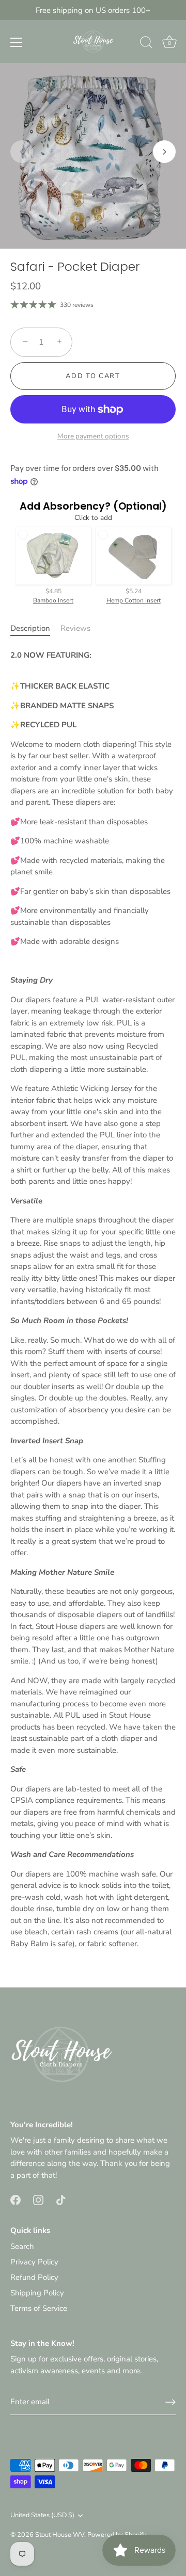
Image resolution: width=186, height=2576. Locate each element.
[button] (22, 152)
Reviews (75, 628)
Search (22, 2246)
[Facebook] (16, 2199)
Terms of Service (39, 2308)
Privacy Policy (34, 2262)
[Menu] (17, 42)
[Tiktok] (61, 2199)
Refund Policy (34, 2277)
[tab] (35, 629)
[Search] (146, 44)
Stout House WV (60, 2535)
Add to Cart (93, 376)
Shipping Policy (37, 2293)
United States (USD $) (42, 2516)
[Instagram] (38, 2199)
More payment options (93, 436)
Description (30, 628)
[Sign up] (171, 2402)
